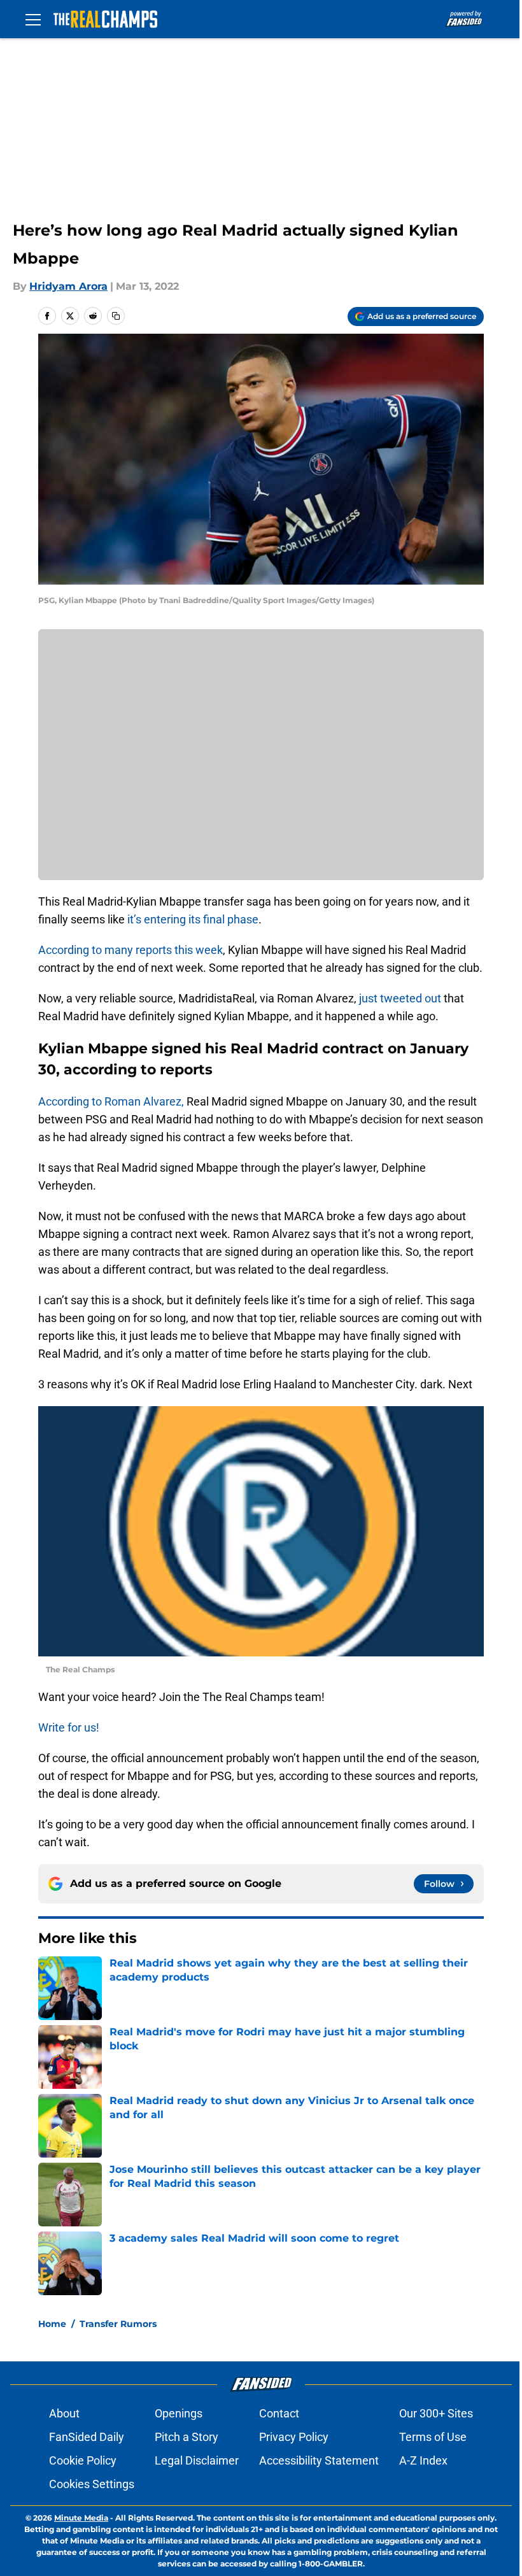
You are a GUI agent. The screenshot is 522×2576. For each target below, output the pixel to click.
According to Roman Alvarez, (111, 1101)
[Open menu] (33, 19)
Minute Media (81, 2518)
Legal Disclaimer (197, 2460)
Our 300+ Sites (436, 2413)
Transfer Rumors (118, 2324)
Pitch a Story (187, 2437)
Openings (179, 2413)
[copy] (116, 316)
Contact (279, 2413)
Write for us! (69, 1727)
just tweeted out (400, 998)
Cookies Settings (92, 2484)
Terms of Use (433, 2437)
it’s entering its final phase (192, 919)
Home (52, 2324)
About (64, 2413)
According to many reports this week (130, 950)
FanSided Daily (87, 2437)
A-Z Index (423, 2460)
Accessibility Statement (319, 2460)
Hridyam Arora (68, 286)
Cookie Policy (83, 2460)
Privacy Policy (294, 2437)
